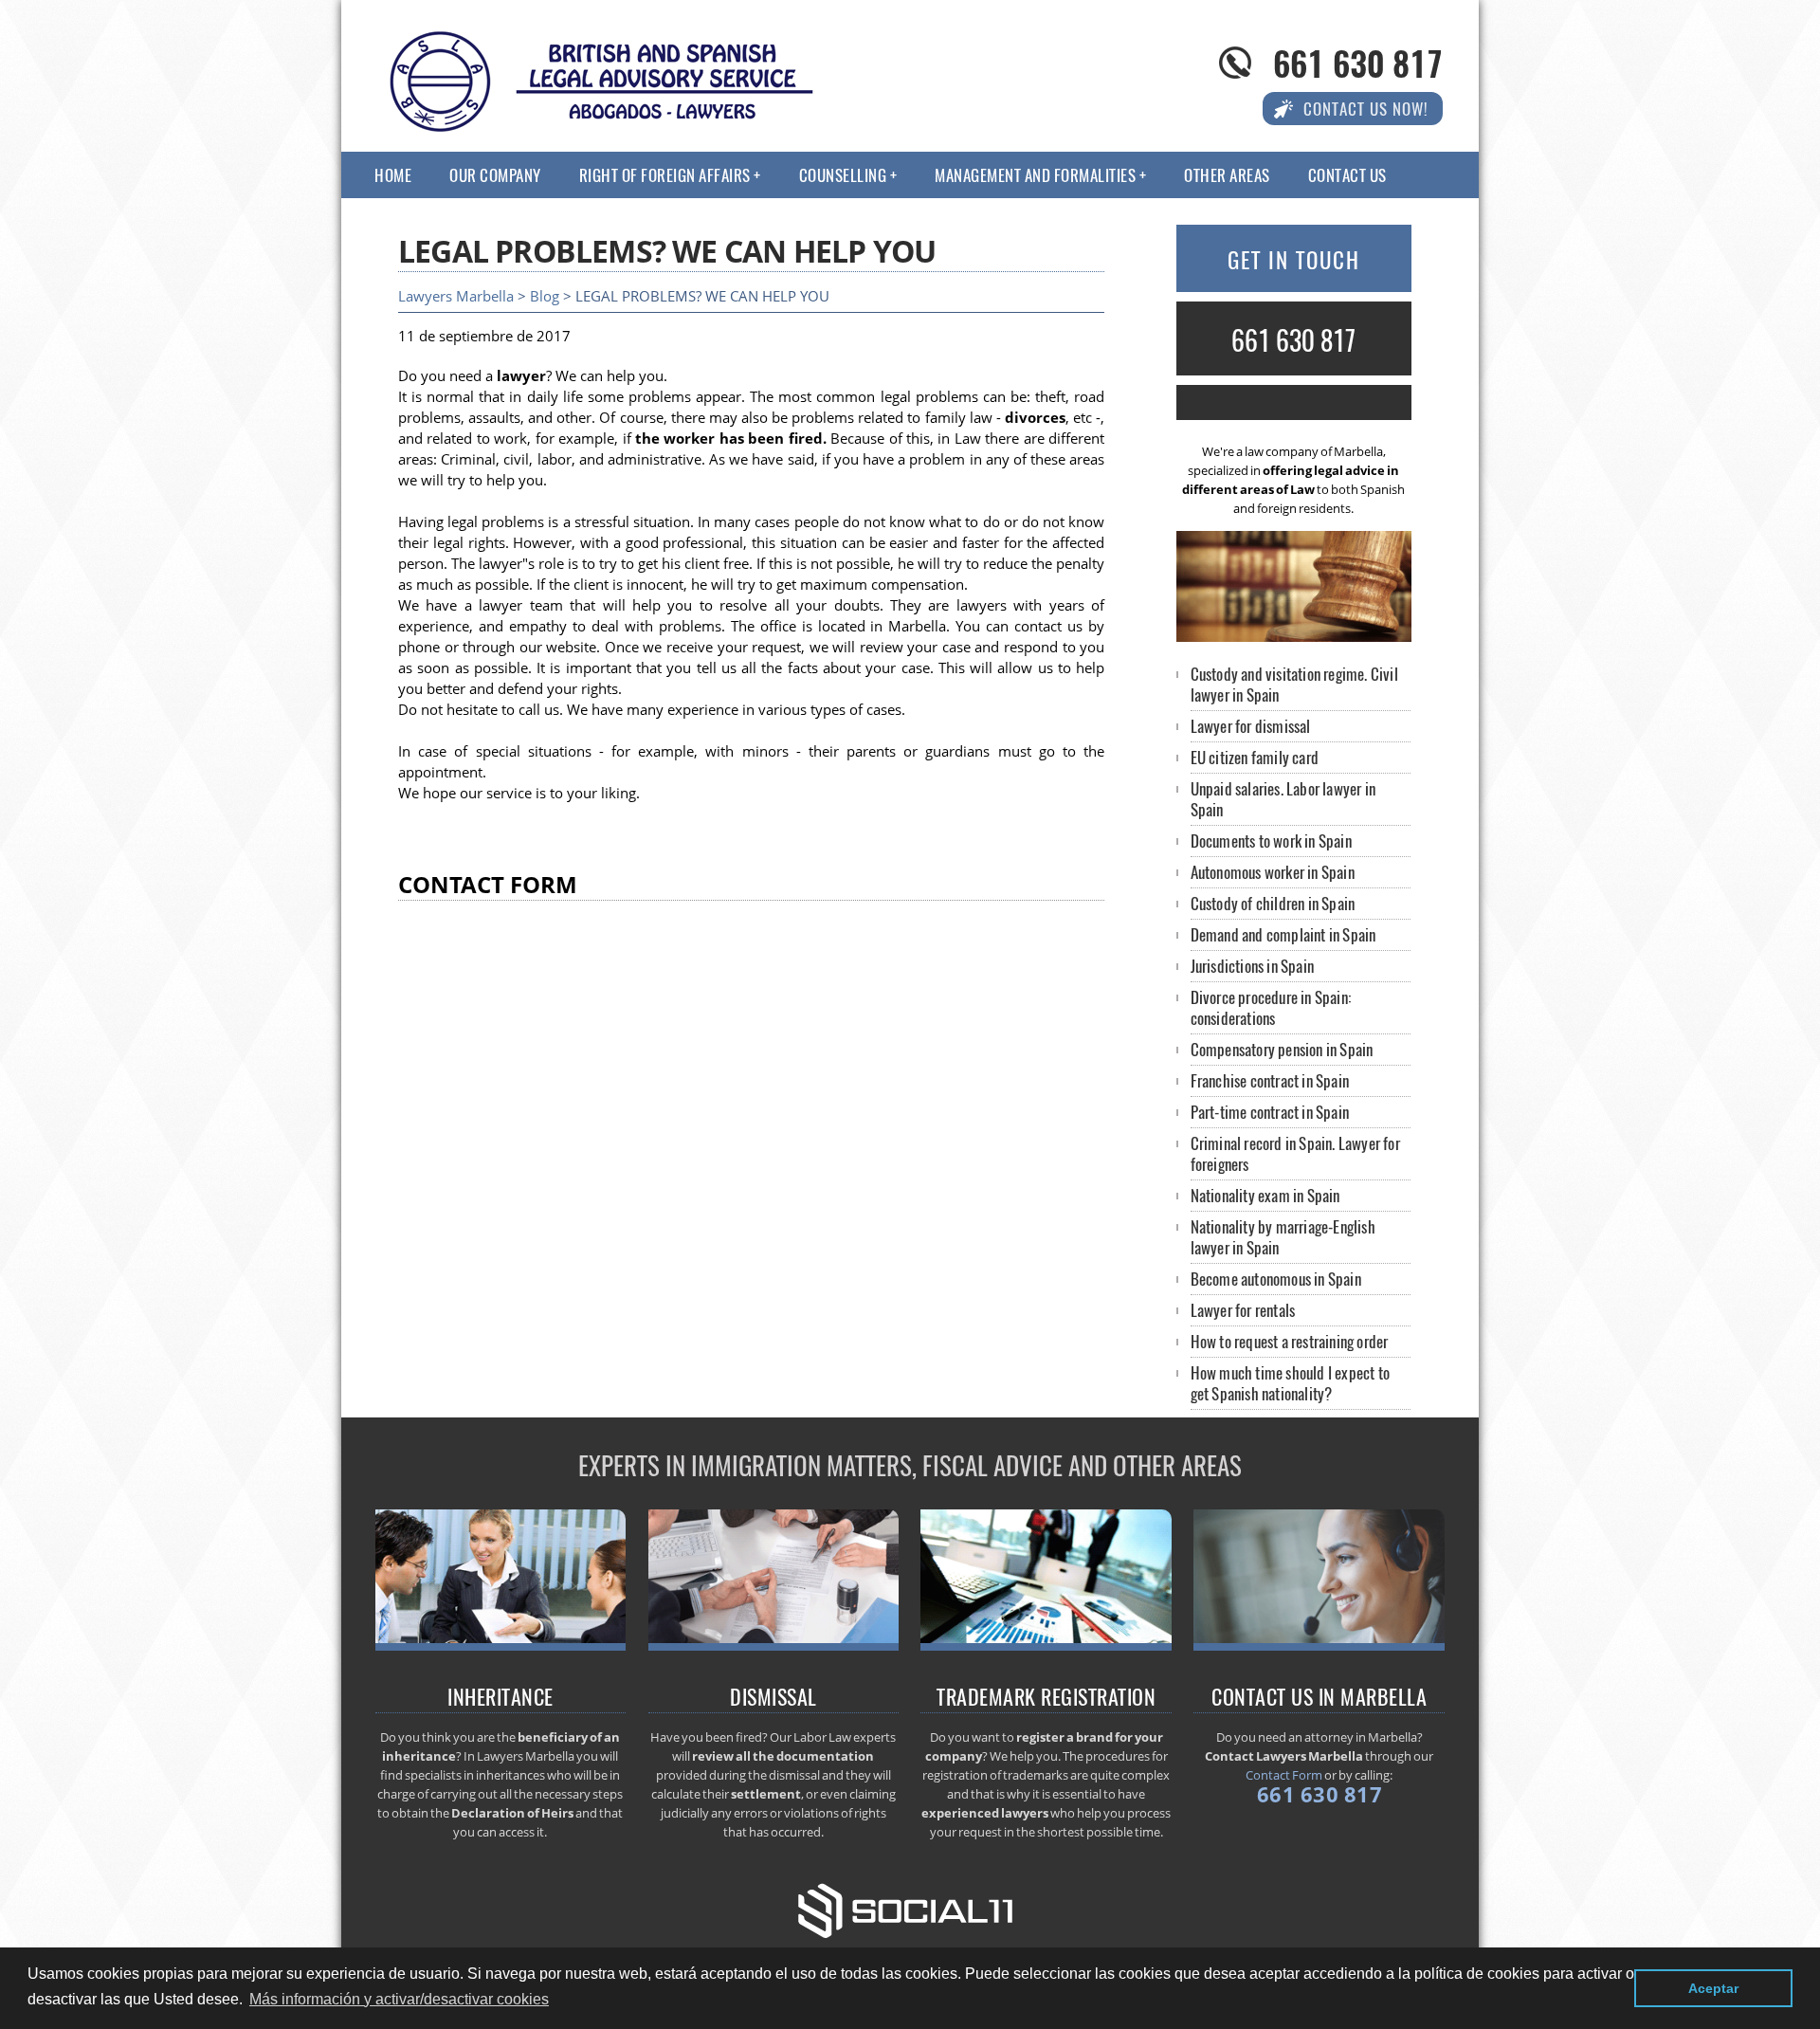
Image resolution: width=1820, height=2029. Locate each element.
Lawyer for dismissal (1251, 726)
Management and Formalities (1035, 175)
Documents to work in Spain (1271, 841)
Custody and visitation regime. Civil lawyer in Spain (1294, 684)
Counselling (843, 175)
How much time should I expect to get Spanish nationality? (1290, 1383)
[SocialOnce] (910, 1909)
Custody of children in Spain (1273, 903)
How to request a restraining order (1290, 1341)
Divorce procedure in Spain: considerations (1271, 1007)
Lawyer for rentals (1243, 1310)
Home (393, 175)
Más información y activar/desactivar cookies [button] (399, 1999)
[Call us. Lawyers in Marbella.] (1294, 402)
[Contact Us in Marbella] (1319, 1645)
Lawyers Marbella (456, 296)
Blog (545, 296)
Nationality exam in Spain (1265, 1195)
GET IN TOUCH (1294, 260)
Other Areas (1227, 175)
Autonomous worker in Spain (1273, 872)
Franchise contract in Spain (1270, 1080)
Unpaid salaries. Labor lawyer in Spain (1283, 799)
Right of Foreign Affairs (665, 175)
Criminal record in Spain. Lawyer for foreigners (1295, 1153)
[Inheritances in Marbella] (501, 1645)
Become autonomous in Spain (1276, 1279)
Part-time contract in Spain (1270, 1112)
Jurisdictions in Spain (1252, 966)
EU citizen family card (1255, 757)
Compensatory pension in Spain (1282, 1049)
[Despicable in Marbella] (774, 1645)
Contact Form (1284, 1775)
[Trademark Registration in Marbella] (1046, 1645)
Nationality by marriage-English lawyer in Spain (1283, 1237)
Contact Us (1347, 175)
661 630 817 (1358, 63)
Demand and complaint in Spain (1283, 934)
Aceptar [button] (1713, 1988)
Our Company (495, 175)
